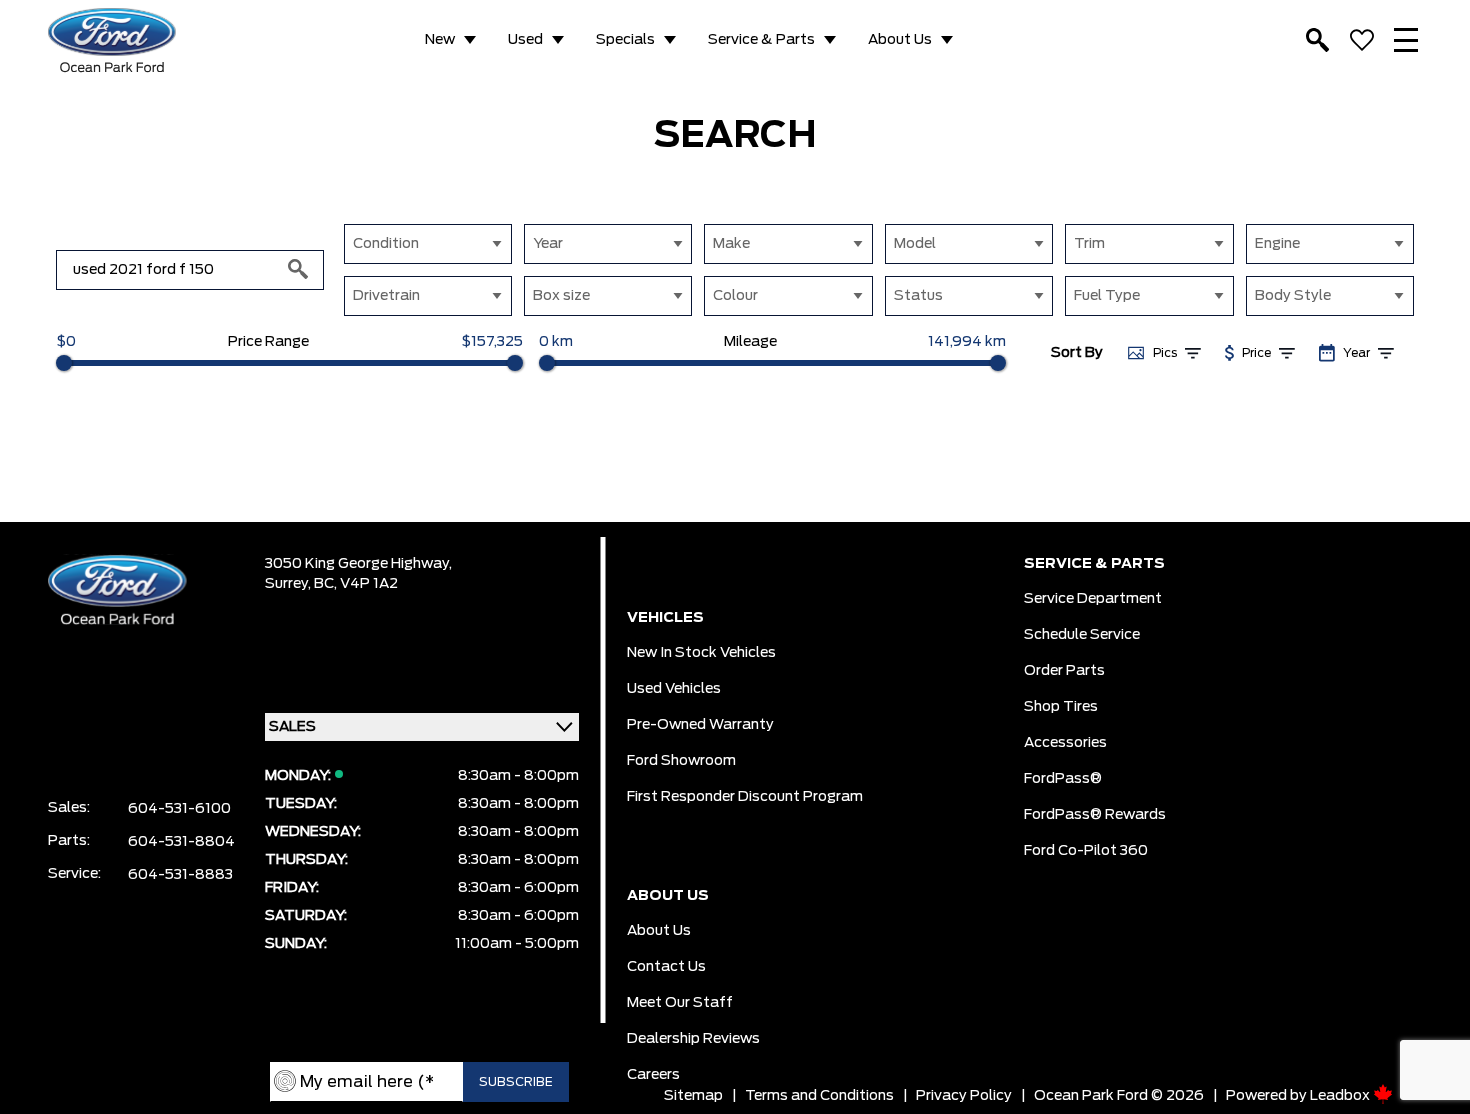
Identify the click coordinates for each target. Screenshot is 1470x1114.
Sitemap (693, 1096)
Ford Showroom (681, 761)
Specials (625, 40)
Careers (653, 1075)
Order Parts (1064, 671)
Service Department (1093, 599)
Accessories (1065, 743)
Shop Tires (1061, 707)
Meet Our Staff (680, 1003)
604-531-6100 (179, 809)
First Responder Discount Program (745, 797)
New (440, 40)
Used (525, 40)
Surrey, (289, 584)
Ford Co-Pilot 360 (1086, 851)
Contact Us (666, 967)
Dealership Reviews (693, 1039)
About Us (900, 40)
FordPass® (1063, 779)
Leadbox (1341, 1096)
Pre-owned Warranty (700, 725)
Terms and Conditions (819, 1096)
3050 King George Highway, (358, 564)
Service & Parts (761, 40)
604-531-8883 (180, 875)
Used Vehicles (674, 689)
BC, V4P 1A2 (356, 584)
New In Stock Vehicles (701, 653)
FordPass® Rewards (1095, 815)
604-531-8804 (181, 842)
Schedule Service (1082, 635)
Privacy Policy (964, 1096)
